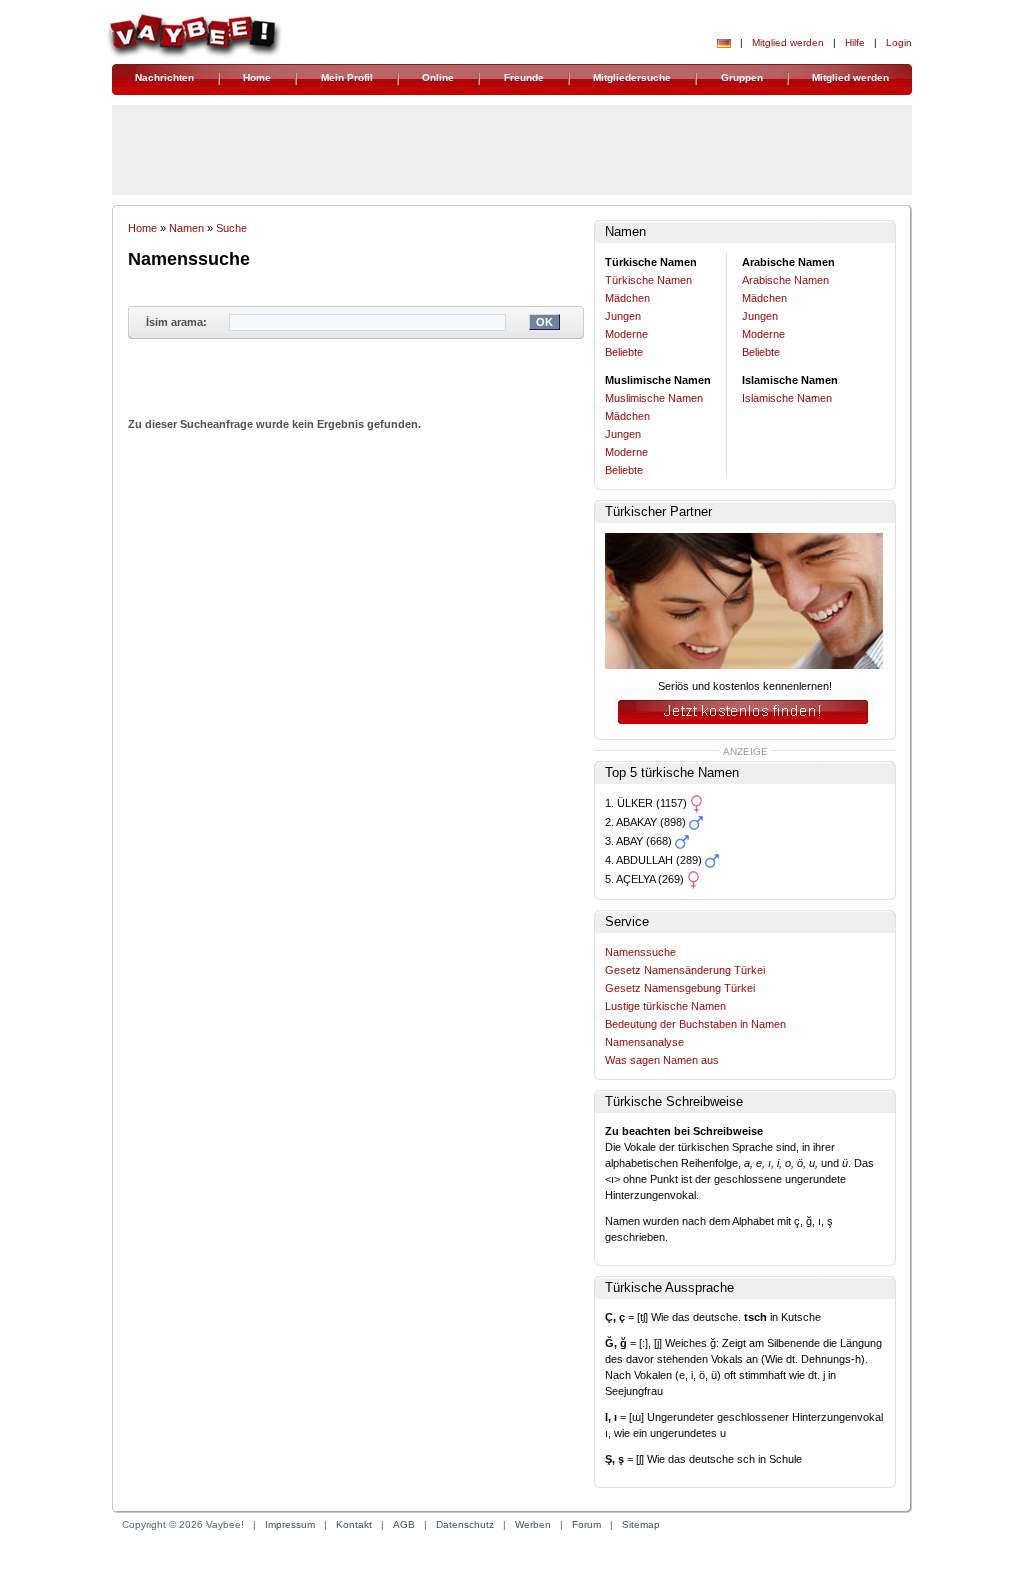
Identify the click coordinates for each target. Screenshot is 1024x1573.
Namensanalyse (644, 1042)
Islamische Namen (787, 398)
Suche (231, 228)
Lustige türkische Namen (665, 1006)
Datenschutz (465, 1524)
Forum (586, 1524)
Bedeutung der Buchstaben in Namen (695, 1024)
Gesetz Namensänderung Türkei (685, 970)
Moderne (626, 334)
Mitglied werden (788, 42)
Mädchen (627, 298)
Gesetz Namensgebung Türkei (680, 988)
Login (899, 42)
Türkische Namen (648, 280)
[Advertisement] (356, 541)
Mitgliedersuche (632, 77)
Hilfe (855, 42)
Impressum (290, 1524)
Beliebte (624, 352)
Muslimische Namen (654, 398)
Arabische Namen (785, 280)
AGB (404, 1524)
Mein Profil (347, 77)
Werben (533, 1524)
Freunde (524, 77)
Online (438, 77)
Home (257, 77)
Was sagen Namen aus (662, 1060)
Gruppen (742, 77)
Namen (186, 228)
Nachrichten (164, 77)
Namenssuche (640, 952)
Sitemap (641, 1524)
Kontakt (354, 1524)
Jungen (623, 316)
